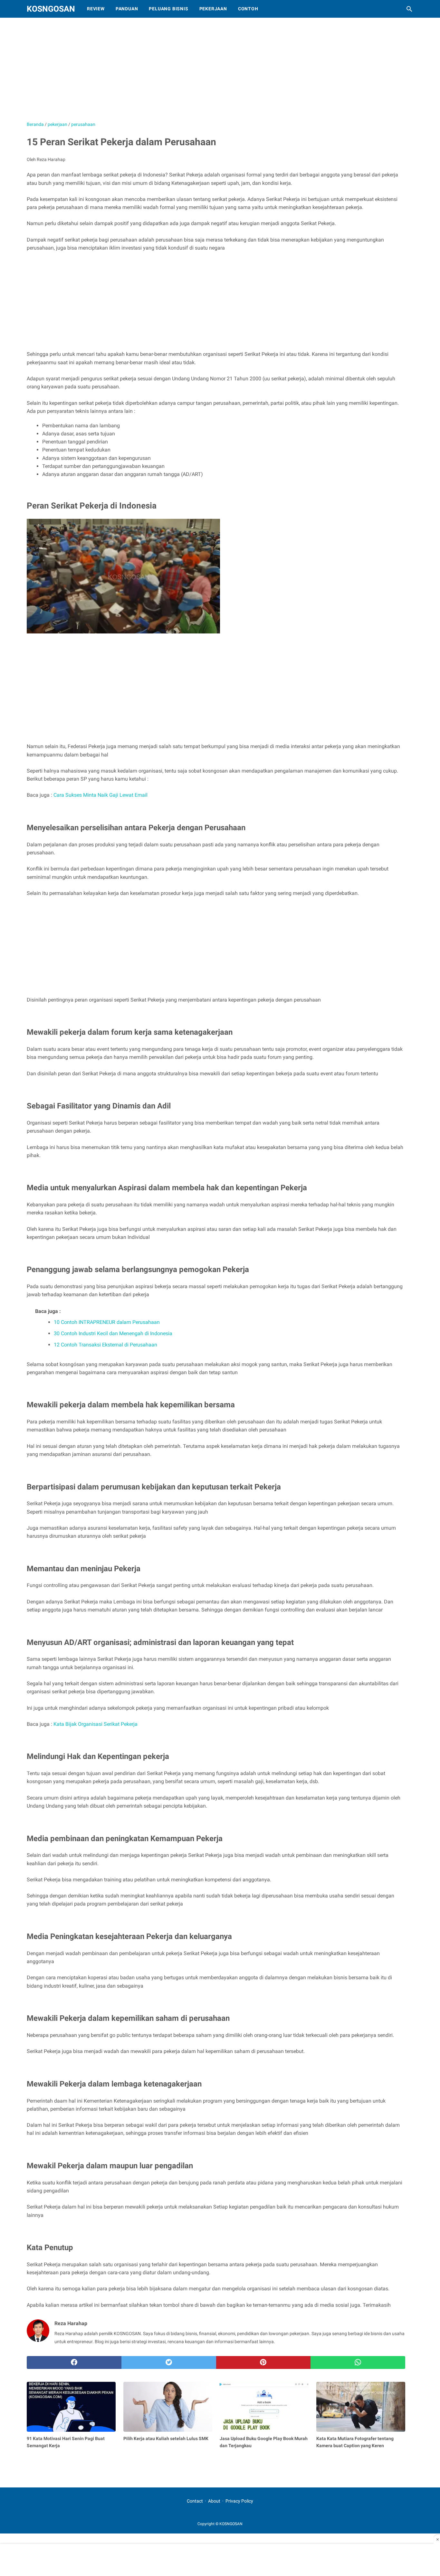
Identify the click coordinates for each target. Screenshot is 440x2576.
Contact (195, 2501)
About (214, 2501)
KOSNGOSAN (51, 9)
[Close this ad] (437, 2539)
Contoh (248, 9)
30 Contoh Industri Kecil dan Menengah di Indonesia (113, 1333)
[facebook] (74, 2362)
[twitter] (169, 2362)
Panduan (127, 9)
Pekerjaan (213, 9)
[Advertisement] (188, 72)
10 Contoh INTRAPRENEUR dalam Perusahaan (107, 1322)
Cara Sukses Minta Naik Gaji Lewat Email (100, 795)
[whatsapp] (358, 2362)
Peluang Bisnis (168, 9)
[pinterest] (263, 2362)
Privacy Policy (239, 2501)
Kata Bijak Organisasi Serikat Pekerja (96, 1724)
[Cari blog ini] (409, 9)
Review (96, 9)
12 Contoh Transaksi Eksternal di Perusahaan (105, 1345)
